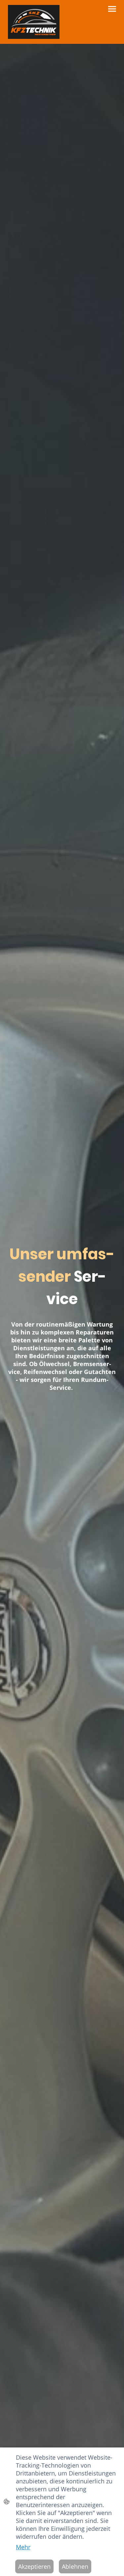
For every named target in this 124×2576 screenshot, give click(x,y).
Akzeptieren (34, 2566)
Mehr (23, 2547)
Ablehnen (75, 2566)
